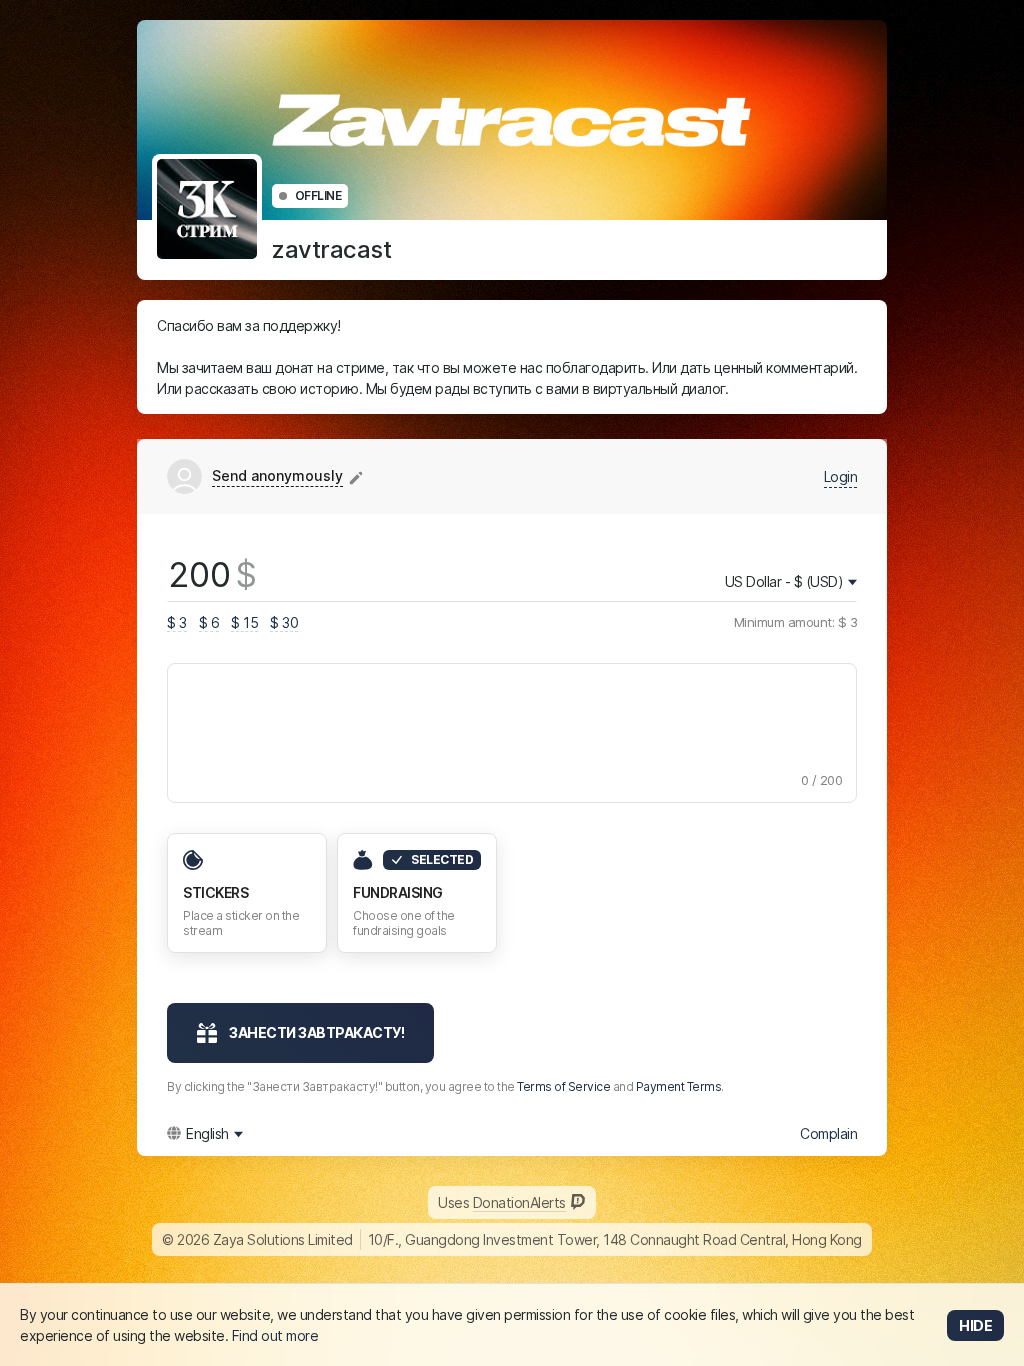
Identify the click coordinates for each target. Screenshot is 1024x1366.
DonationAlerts (519, 1202)
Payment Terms (679, 1086)
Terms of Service (563, 1086)
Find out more (275, 1335)
